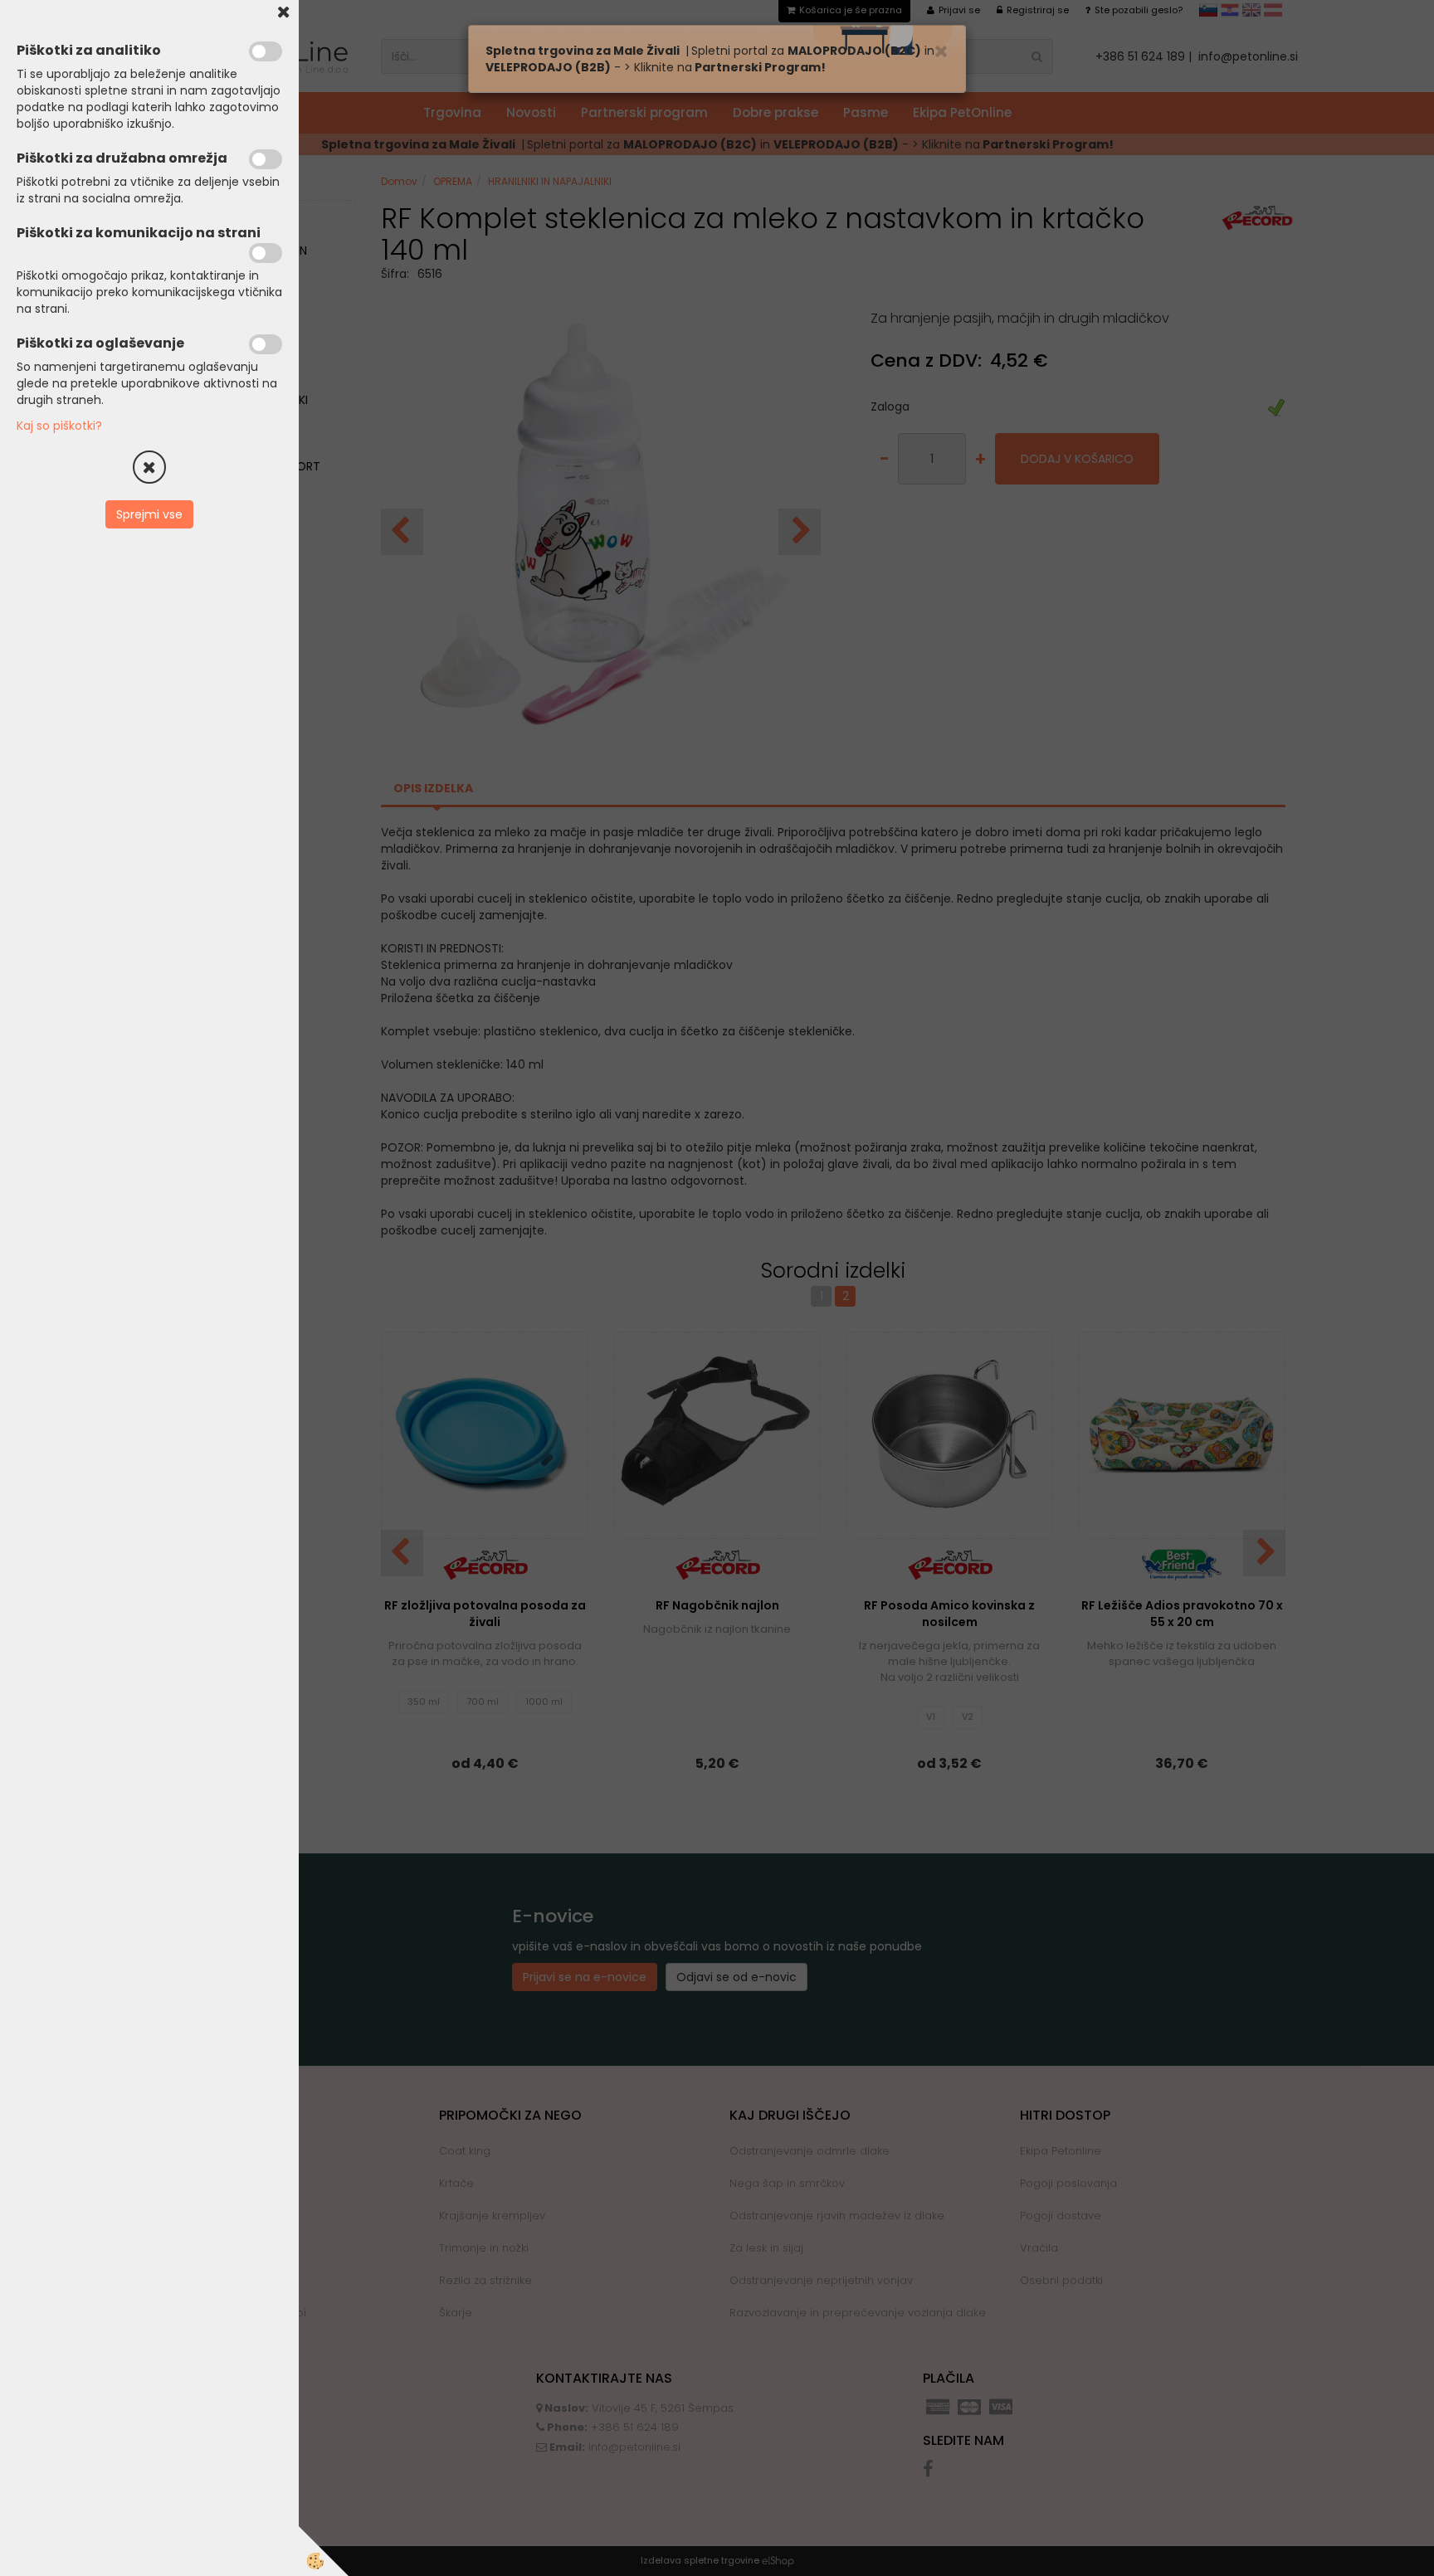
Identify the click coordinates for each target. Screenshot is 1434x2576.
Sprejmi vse (149, 514)
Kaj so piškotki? (59, 426)
